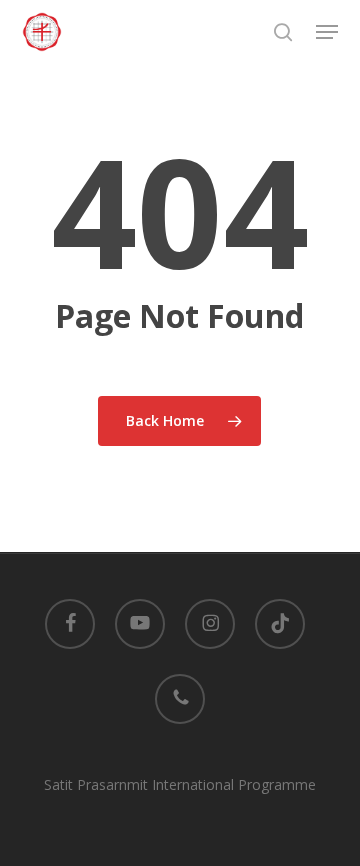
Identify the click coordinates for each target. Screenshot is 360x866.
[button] (327, 32)
